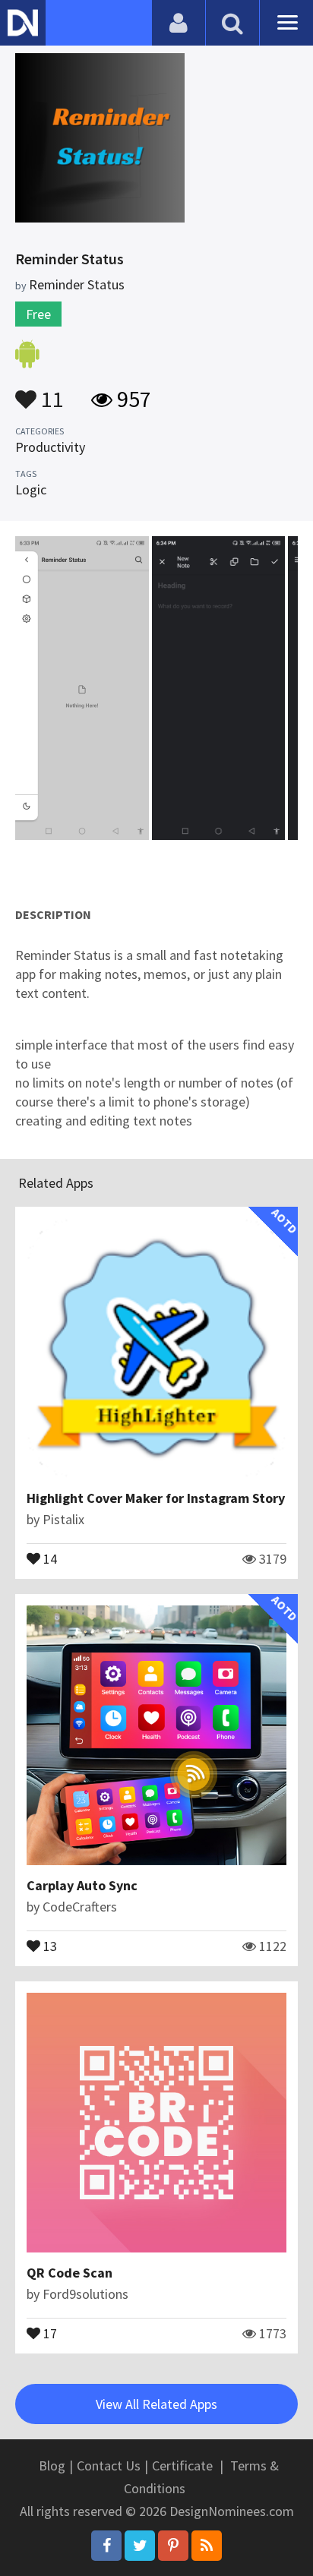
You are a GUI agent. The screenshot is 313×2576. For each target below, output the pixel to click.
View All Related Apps (156, 2404)
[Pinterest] (173, 2546)
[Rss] (207, 2546)
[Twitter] (140, 2546)
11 (50, 392)
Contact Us (109, 2466)
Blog (52, 2466)
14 (49, 1558)
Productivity (50, 447)
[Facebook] (106, 2546)
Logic (31, 489)
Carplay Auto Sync (82, 1885)
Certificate (182, 2466)
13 (49, 1945)
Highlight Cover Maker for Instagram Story (156, 1498)
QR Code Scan (70, 2273)
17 (49, 2332)
